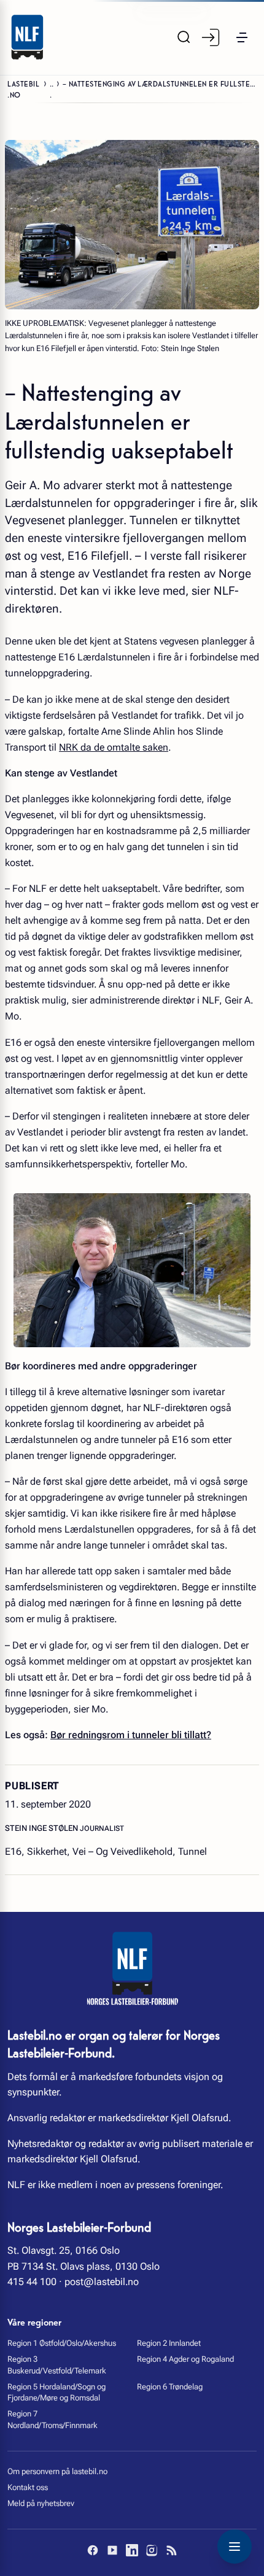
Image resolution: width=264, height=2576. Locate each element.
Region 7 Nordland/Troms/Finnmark (52, 2419)
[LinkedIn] (132, 2550)
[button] (242, 37)
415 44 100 (32, 2282)
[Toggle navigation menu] (235, 2547)
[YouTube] (112, 2550)
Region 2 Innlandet (169, 2343)
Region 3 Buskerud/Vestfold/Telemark (57, 2365)
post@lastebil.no (102, 2282)
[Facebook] (93, 2550)
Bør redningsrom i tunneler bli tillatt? (131, 1735)
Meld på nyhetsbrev (41, 2503)
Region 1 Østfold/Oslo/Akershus (62, 2343)
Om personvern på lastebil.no (57, 2471)
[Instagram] (152, 2550)
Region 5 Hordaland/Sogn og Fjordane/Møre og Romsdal (56, 2392)
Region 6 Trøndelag (170, 2387)
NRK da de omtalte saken (114, 747)
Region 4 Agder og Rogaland (185, 2359)
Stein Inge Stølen (42, 1828)
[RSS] (171, 2550)
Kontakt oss (28, 2487)
